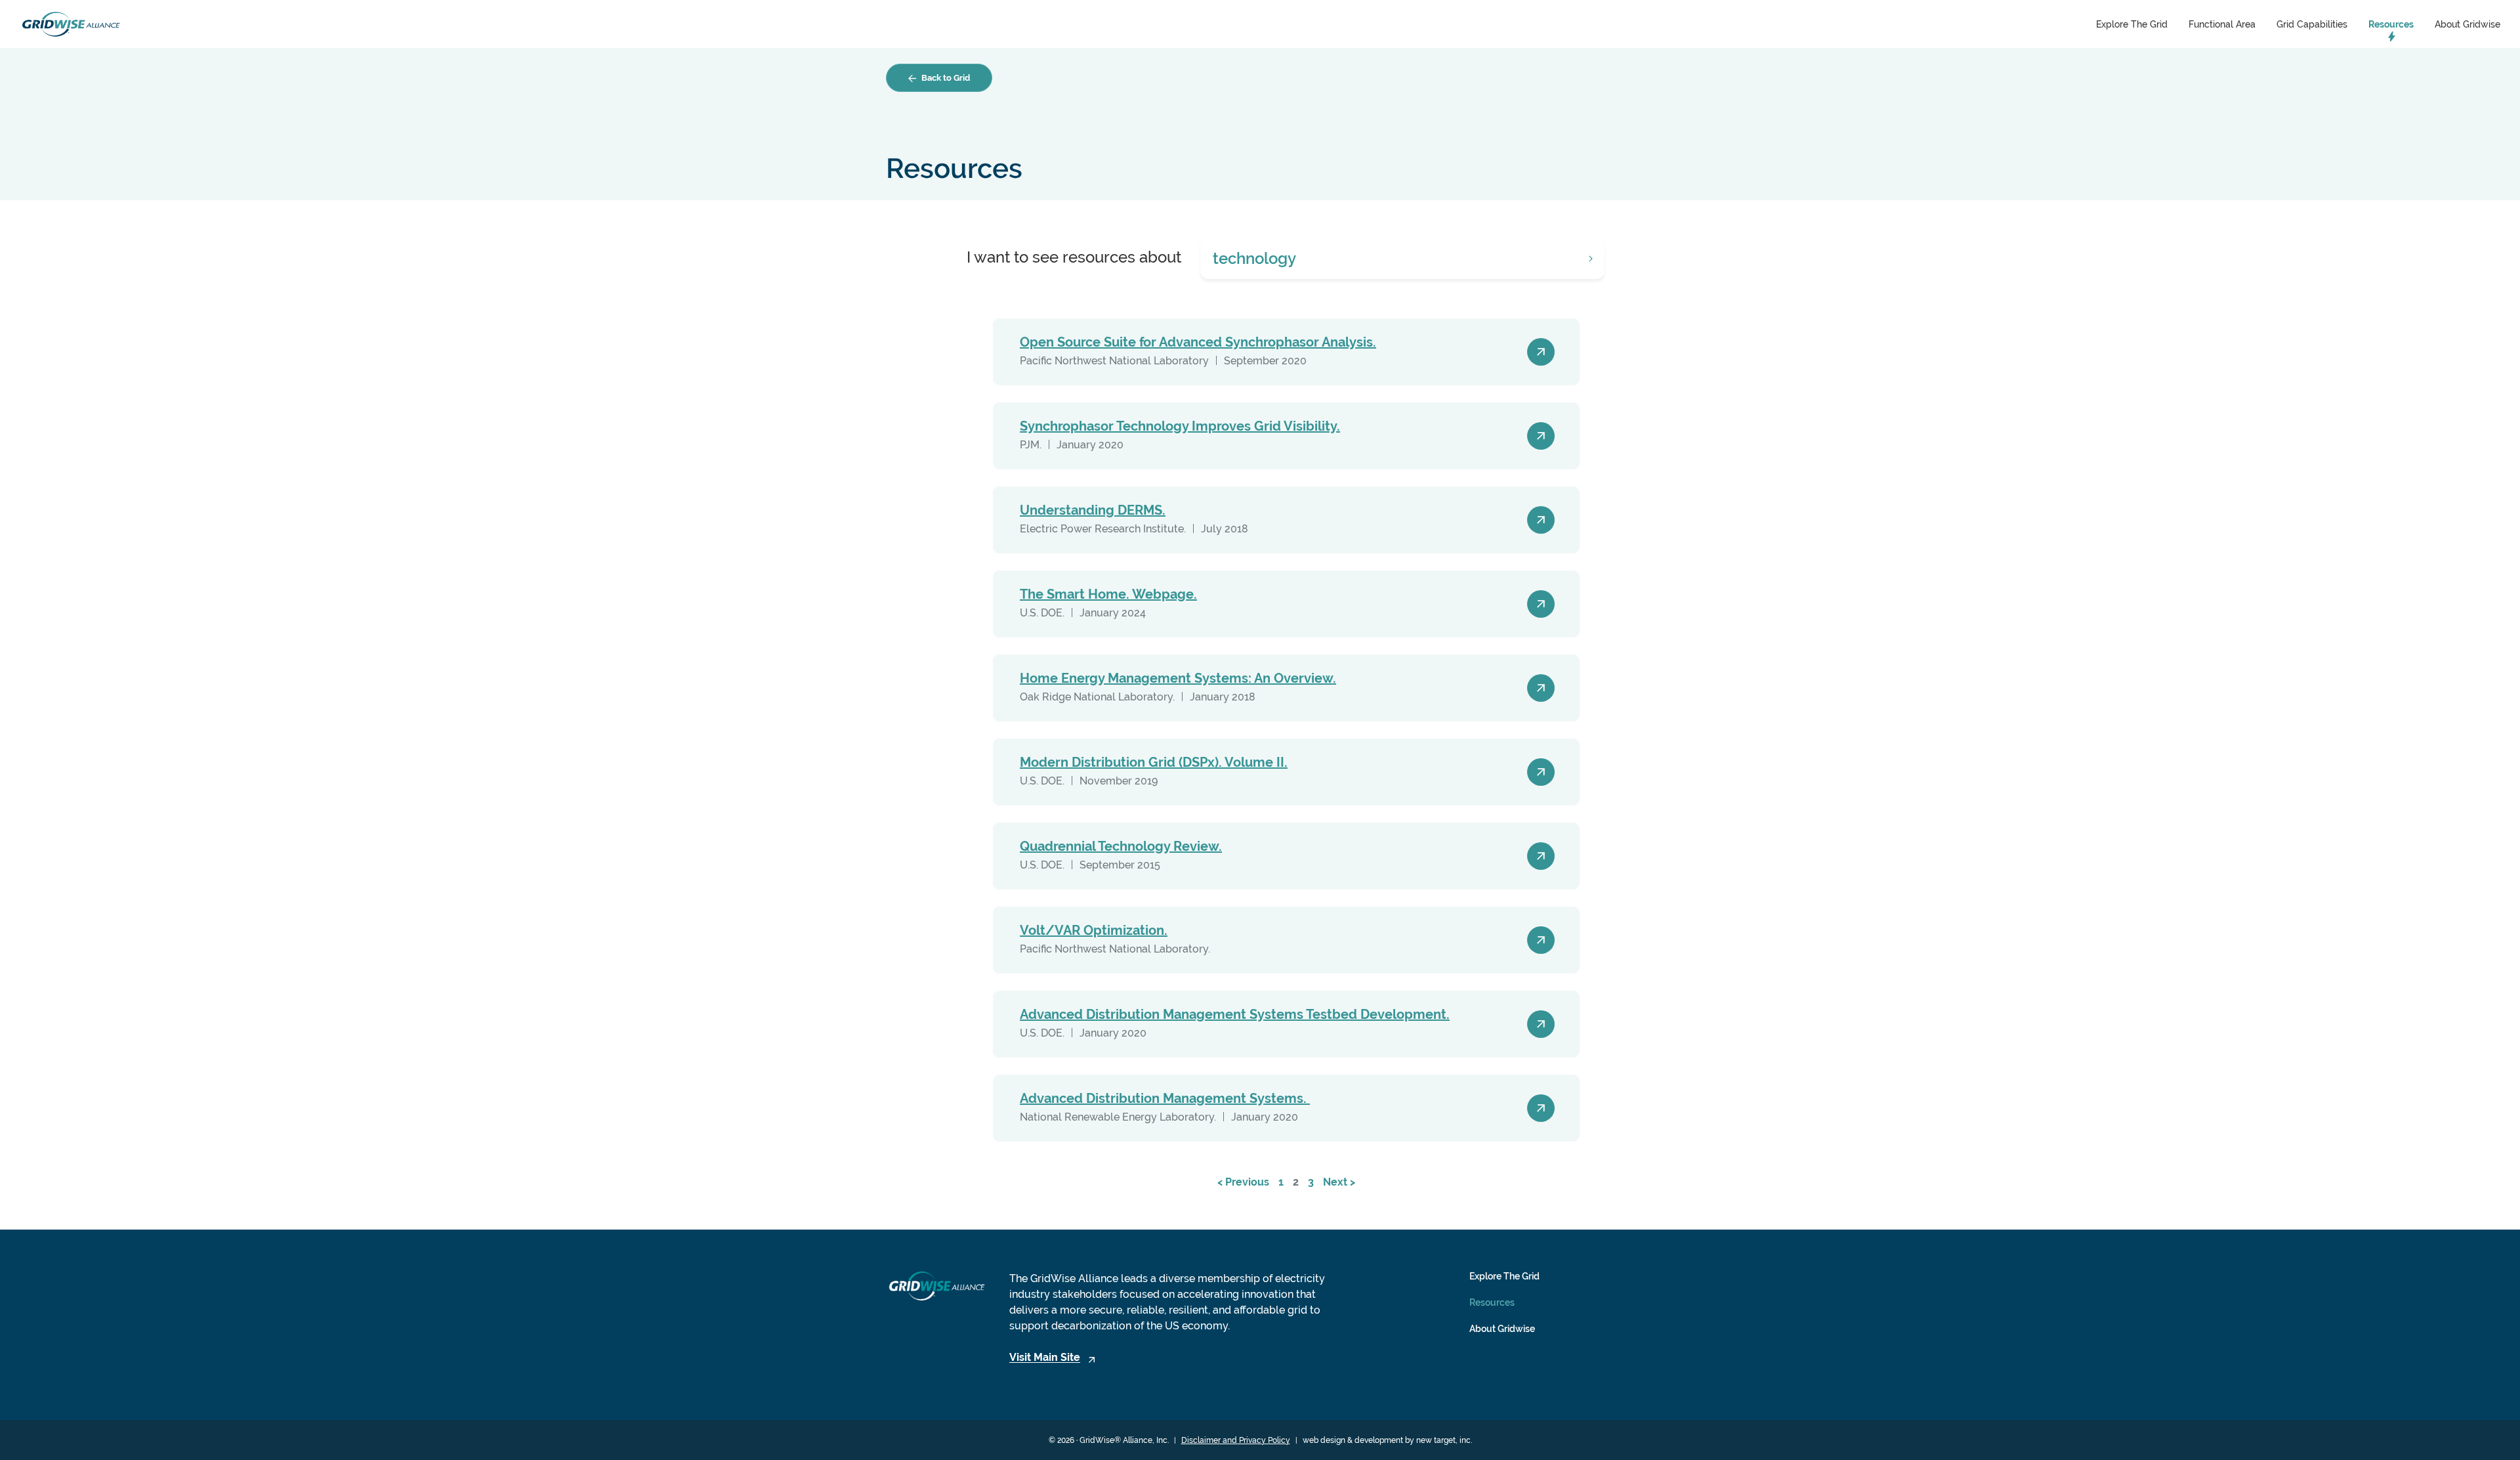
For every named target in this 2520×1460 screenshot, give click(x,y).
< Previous (1243, 1182)
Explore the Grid (2132, 24)
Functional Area (2222, 24)
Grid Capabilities (2312, 24)
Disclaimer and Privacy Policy (1236, 1440)
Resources (2391, 24)
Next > (1339, 1182)
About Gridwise (2467, 24)
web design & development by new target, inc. (1387, 1440)
